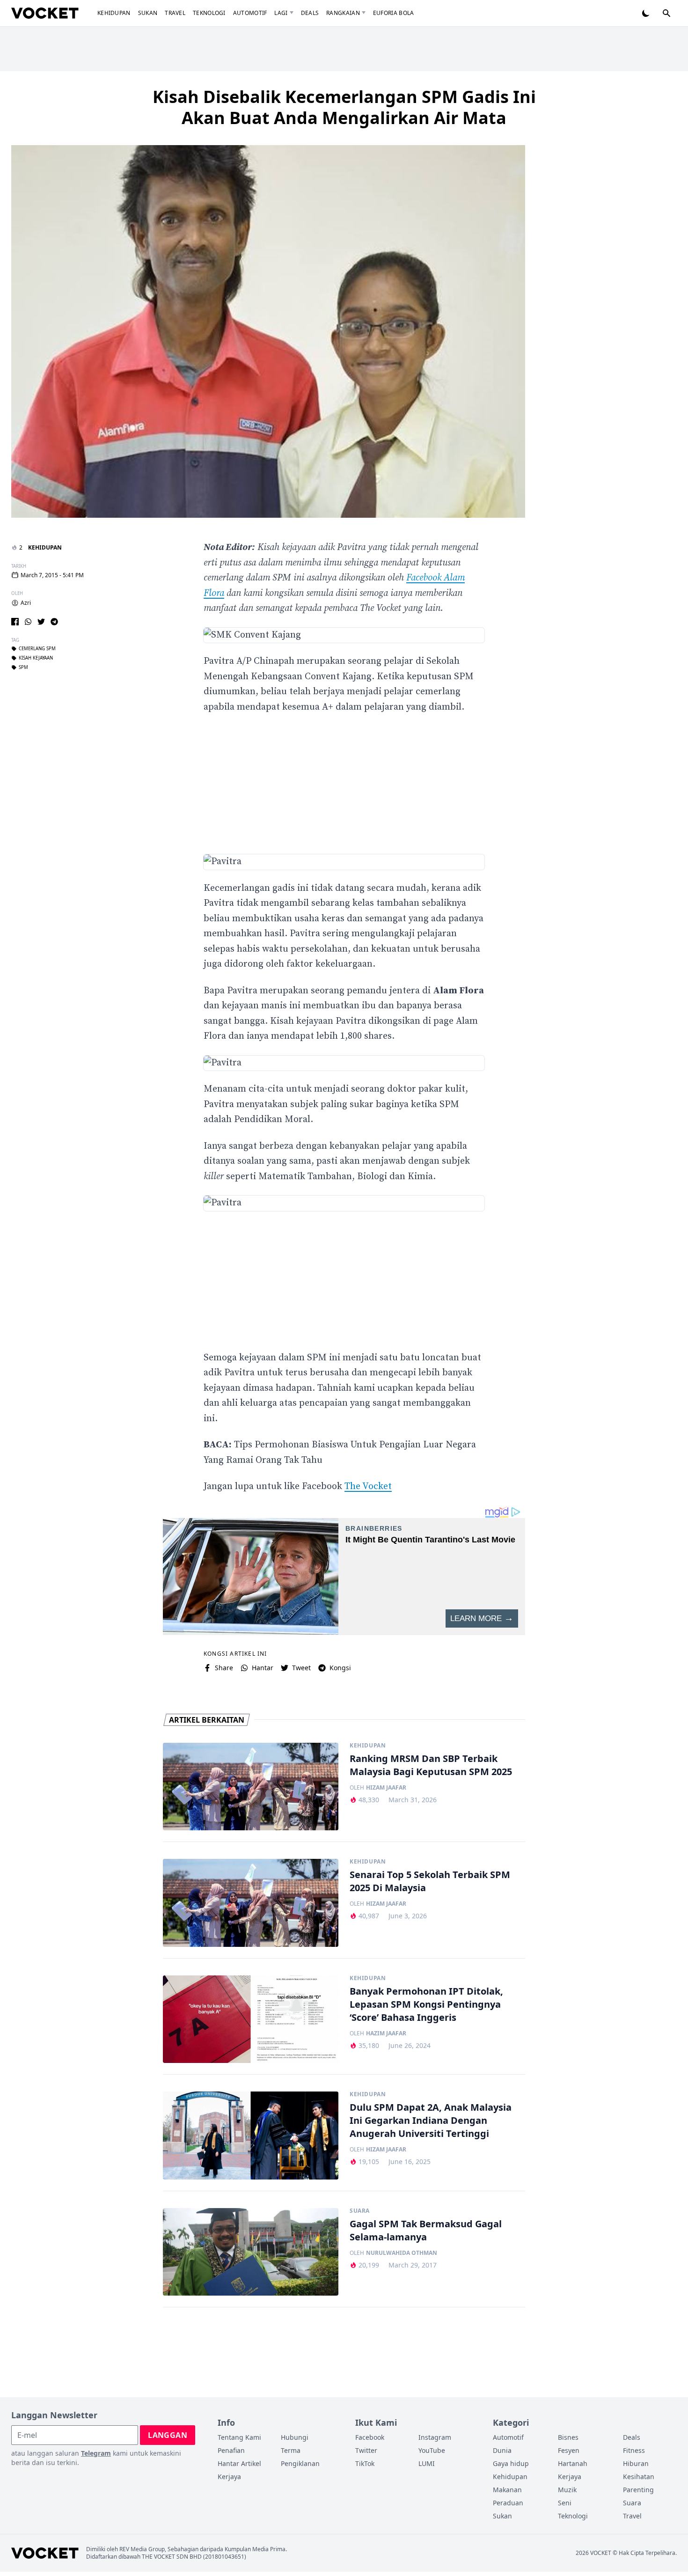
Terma (291, 2450)
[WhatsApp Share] (28, 622)
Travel (175, 13)
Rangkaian (343, 13)
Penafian (231, 2450)
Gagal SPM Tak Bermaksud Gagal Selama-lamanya (426, 2230)
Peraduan (508, 2503)
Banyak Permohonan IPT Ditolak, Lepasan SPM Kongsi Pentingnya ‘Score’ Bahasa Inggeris (426, 2004)
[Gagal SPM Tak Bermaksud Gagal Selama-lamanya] (251, 2252)
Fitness (634, 2450)
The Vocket (368, 1486)
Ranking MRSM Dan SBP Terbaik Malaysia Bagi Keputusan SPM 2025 (431, 1765)
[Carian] (666, 13)
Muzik (567, 2490)
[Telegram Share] (54, 622)
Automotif (250, 13)
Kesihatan (639, 2477)
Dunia (502, 2450)
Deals (310, 13)
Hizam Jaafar (386, 1788)
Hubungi (295, 2437)
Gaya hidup (511, 2463)
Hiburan (636, 2463)
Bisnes (568, 2437)
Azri (26, 603)
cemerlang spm (37, 649)
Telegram (96, 2453)
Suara (360, 2211)
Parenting (638, 2490)
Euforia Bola (394, 13)
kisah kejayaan (36, 658)
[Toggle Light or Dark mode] (646, 13)
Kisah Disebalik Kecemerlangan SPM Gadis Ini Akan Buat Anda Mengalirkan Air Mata (344, 107)
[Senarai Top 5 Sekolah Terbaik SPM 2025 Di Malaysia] (251, 1903)
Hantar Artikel (239, 2463)
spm (23, 668)
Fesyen (569, 2450)
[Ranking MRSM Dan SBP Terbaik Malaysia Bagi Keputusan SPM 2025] (251, 1787)
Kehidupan (114, 13)
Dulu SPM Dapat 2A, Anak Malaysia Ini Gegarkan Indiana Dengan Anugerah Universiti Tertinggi (431, 2120)
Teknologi (209, 13)
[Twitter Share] (41, 622)
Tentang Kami (239, 2437)
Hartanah (573, 2463)
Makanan (507, 2490)
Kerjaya (229, 2477)
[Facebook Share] (15, 622)
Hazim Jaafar (386, 2033)
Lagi (281, 13)
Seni (565, 2503)
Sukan (148, 13)
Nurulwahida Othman (402, 2253)
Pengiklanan (300, 2463)
